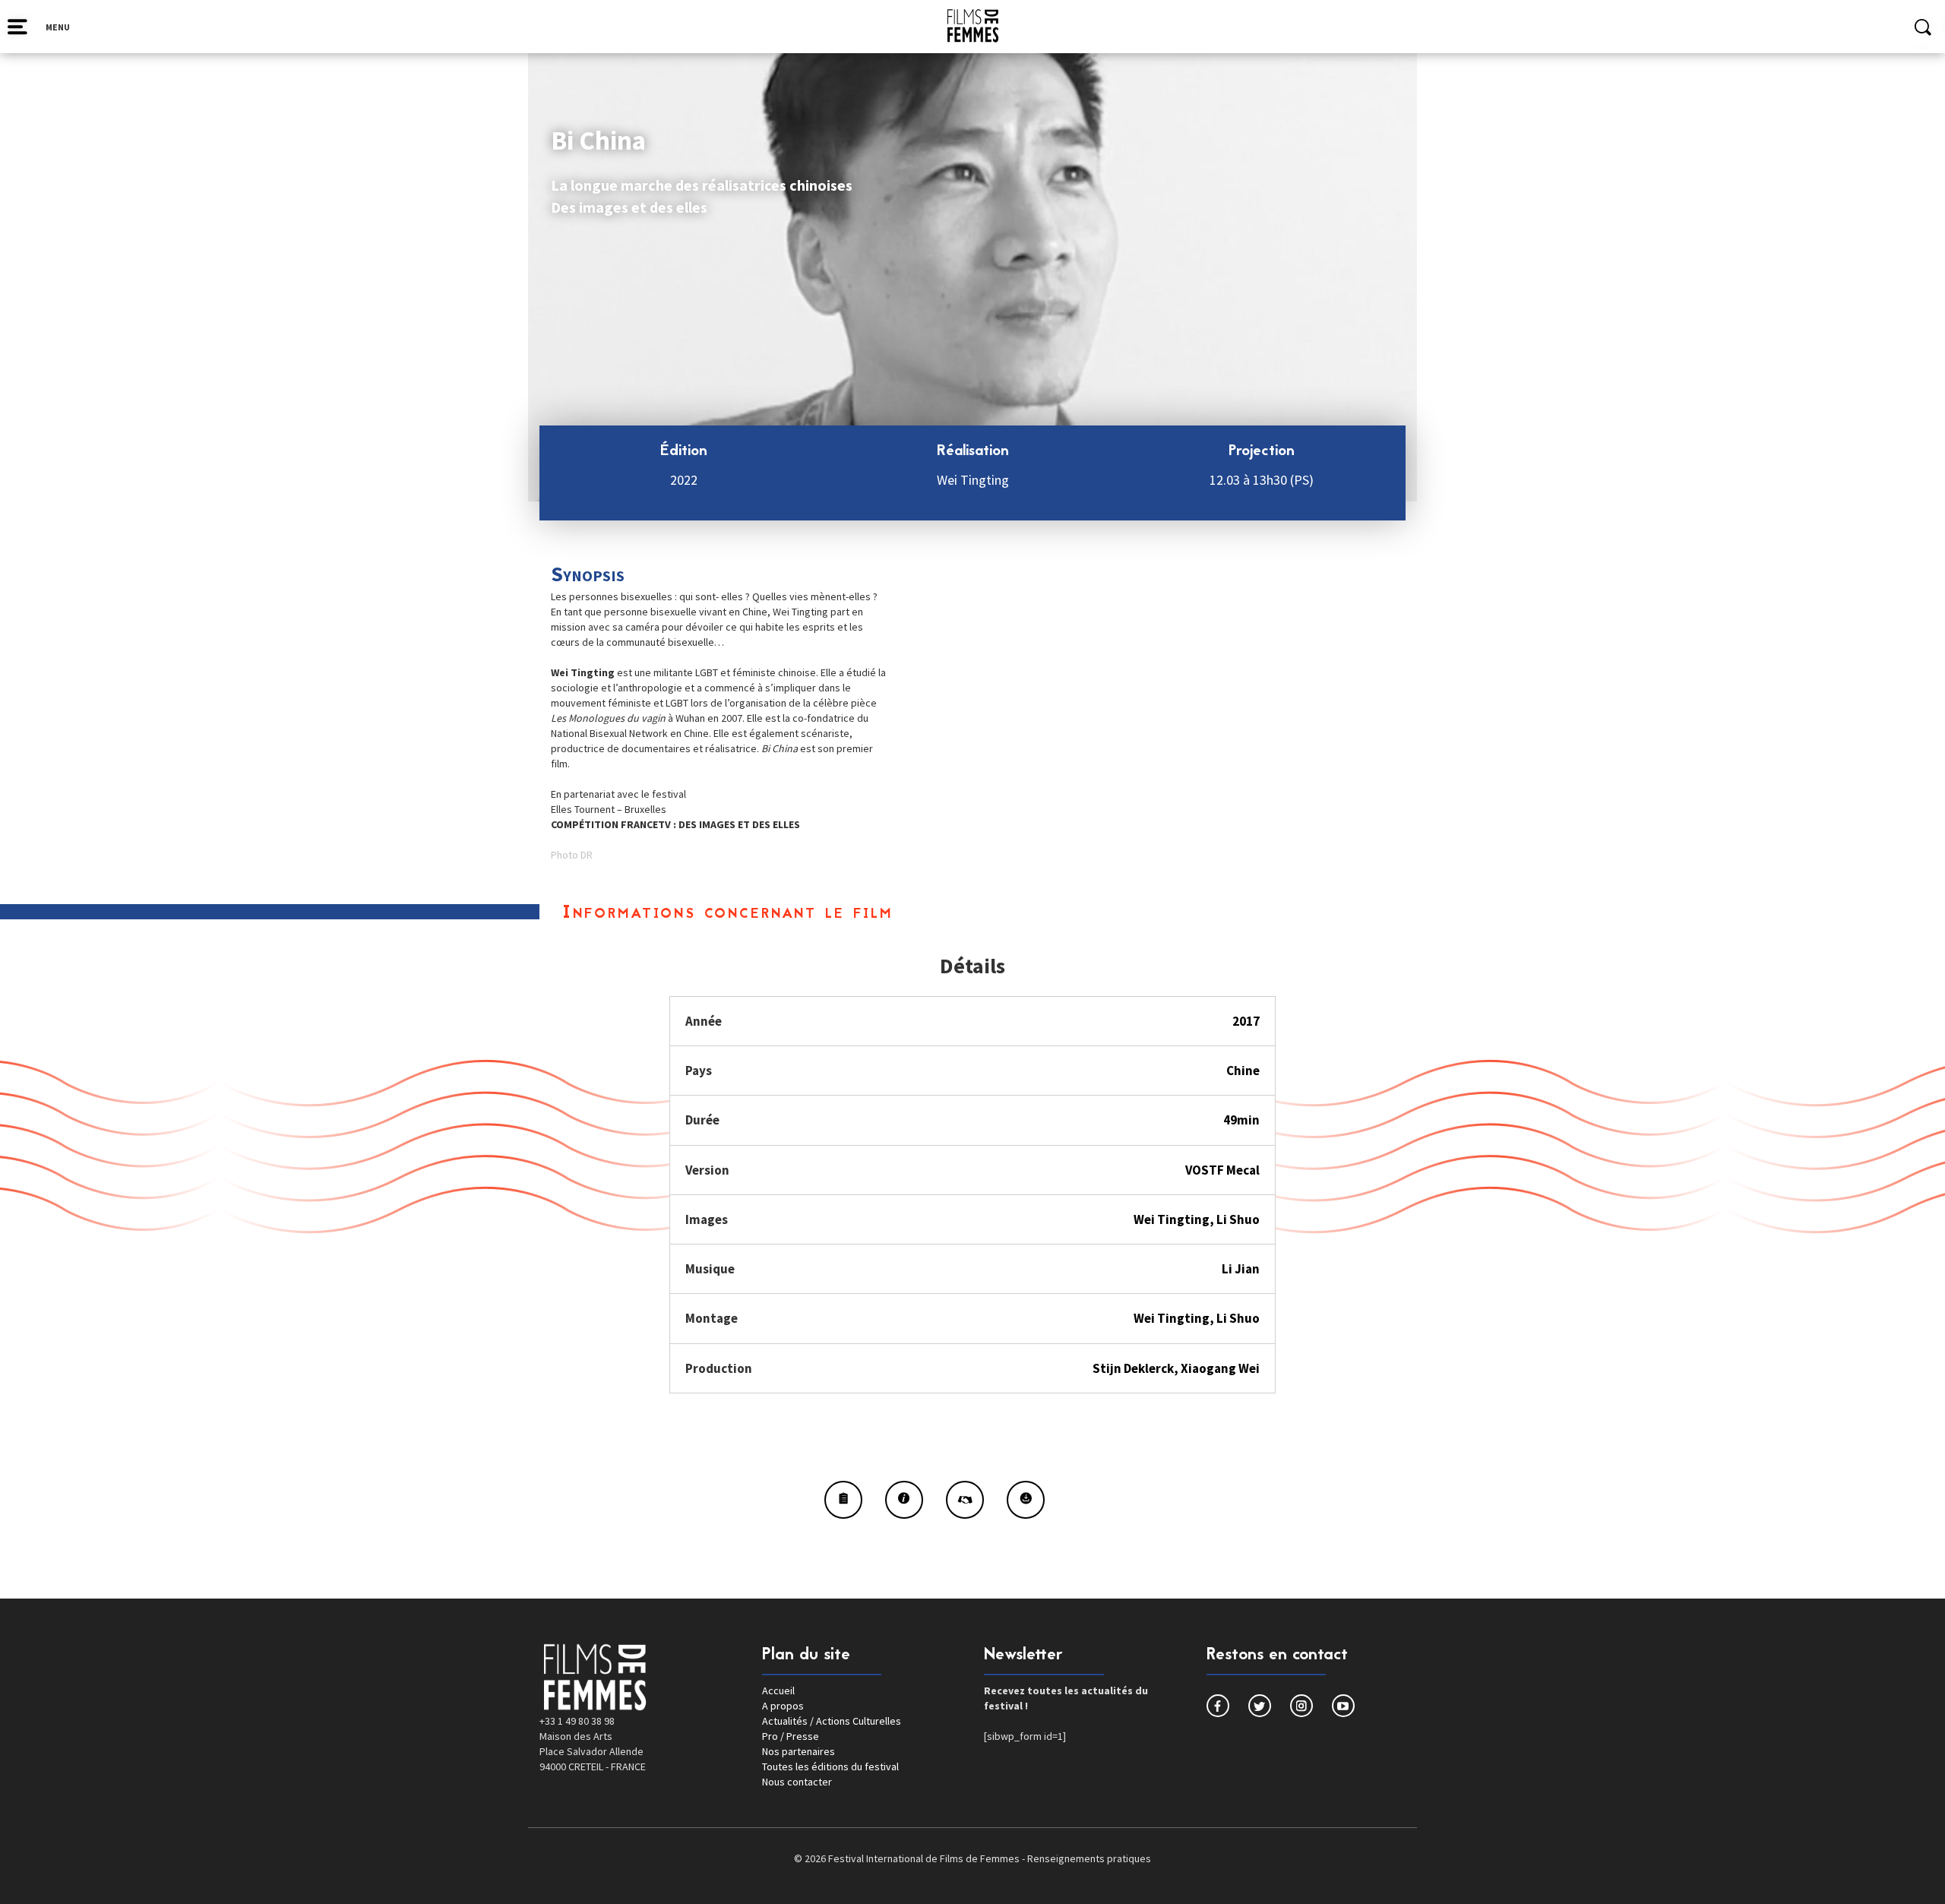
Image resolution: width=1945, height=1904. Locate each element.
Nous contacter (797, 1782)
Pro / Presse (791, 1736)
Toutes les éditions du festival (830, 1766)
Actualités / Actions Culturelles (832, 1721)
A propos (783, 1706)
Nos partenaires (799, 1751)
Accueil (778, 1691)
